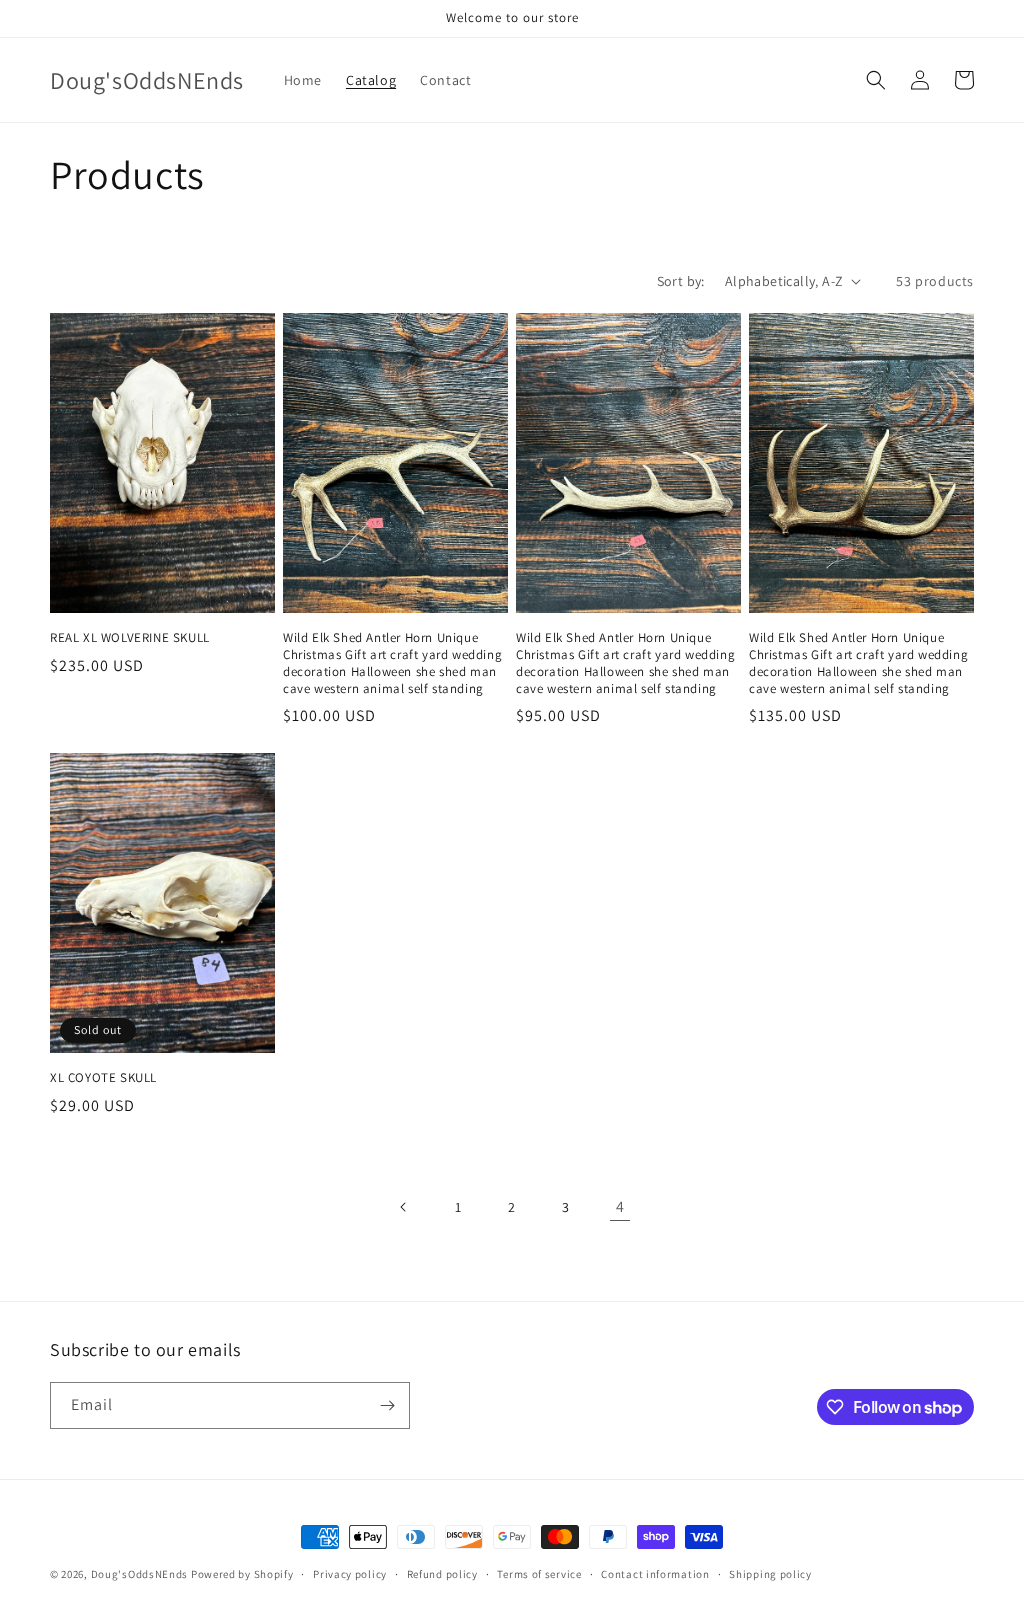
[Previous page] (404, 1207)
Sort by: (681, 281)
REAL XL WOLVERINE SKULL (130, 638)
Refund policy (442, 1574)
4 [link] (620, 1206)
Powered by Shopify (242, 1574)
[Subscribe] (387, 1405)
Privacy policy (350, 1574)
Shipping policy (770, 1574)
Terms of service (539, 1574)
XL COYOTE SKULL (103, 1078)
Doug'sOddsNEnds (141, 1574)
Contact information (655, 1574)
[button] (876, 80)
